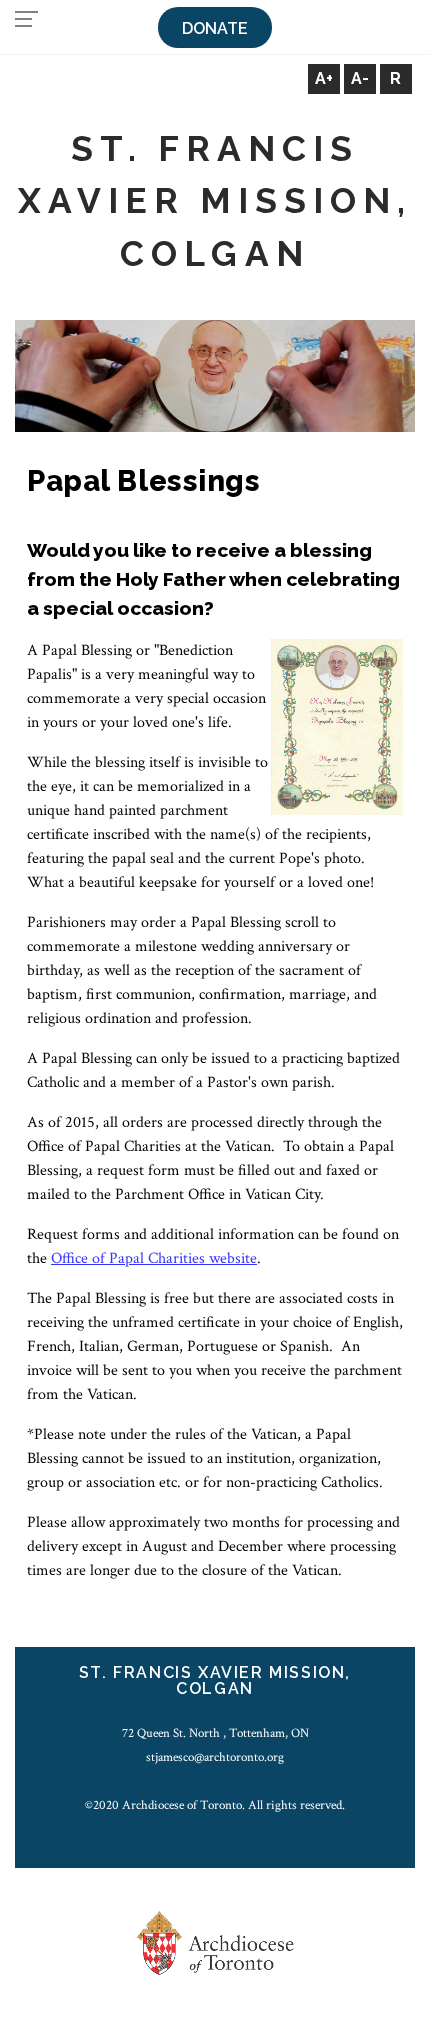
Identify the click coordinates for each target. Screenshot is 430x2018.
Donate (215, 28)
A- (360, 78)
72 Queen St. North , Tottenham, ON (215, 1733)
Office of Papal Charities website (154, 1258)
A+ (324, 78)
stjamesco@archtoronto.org (215, 1757)
